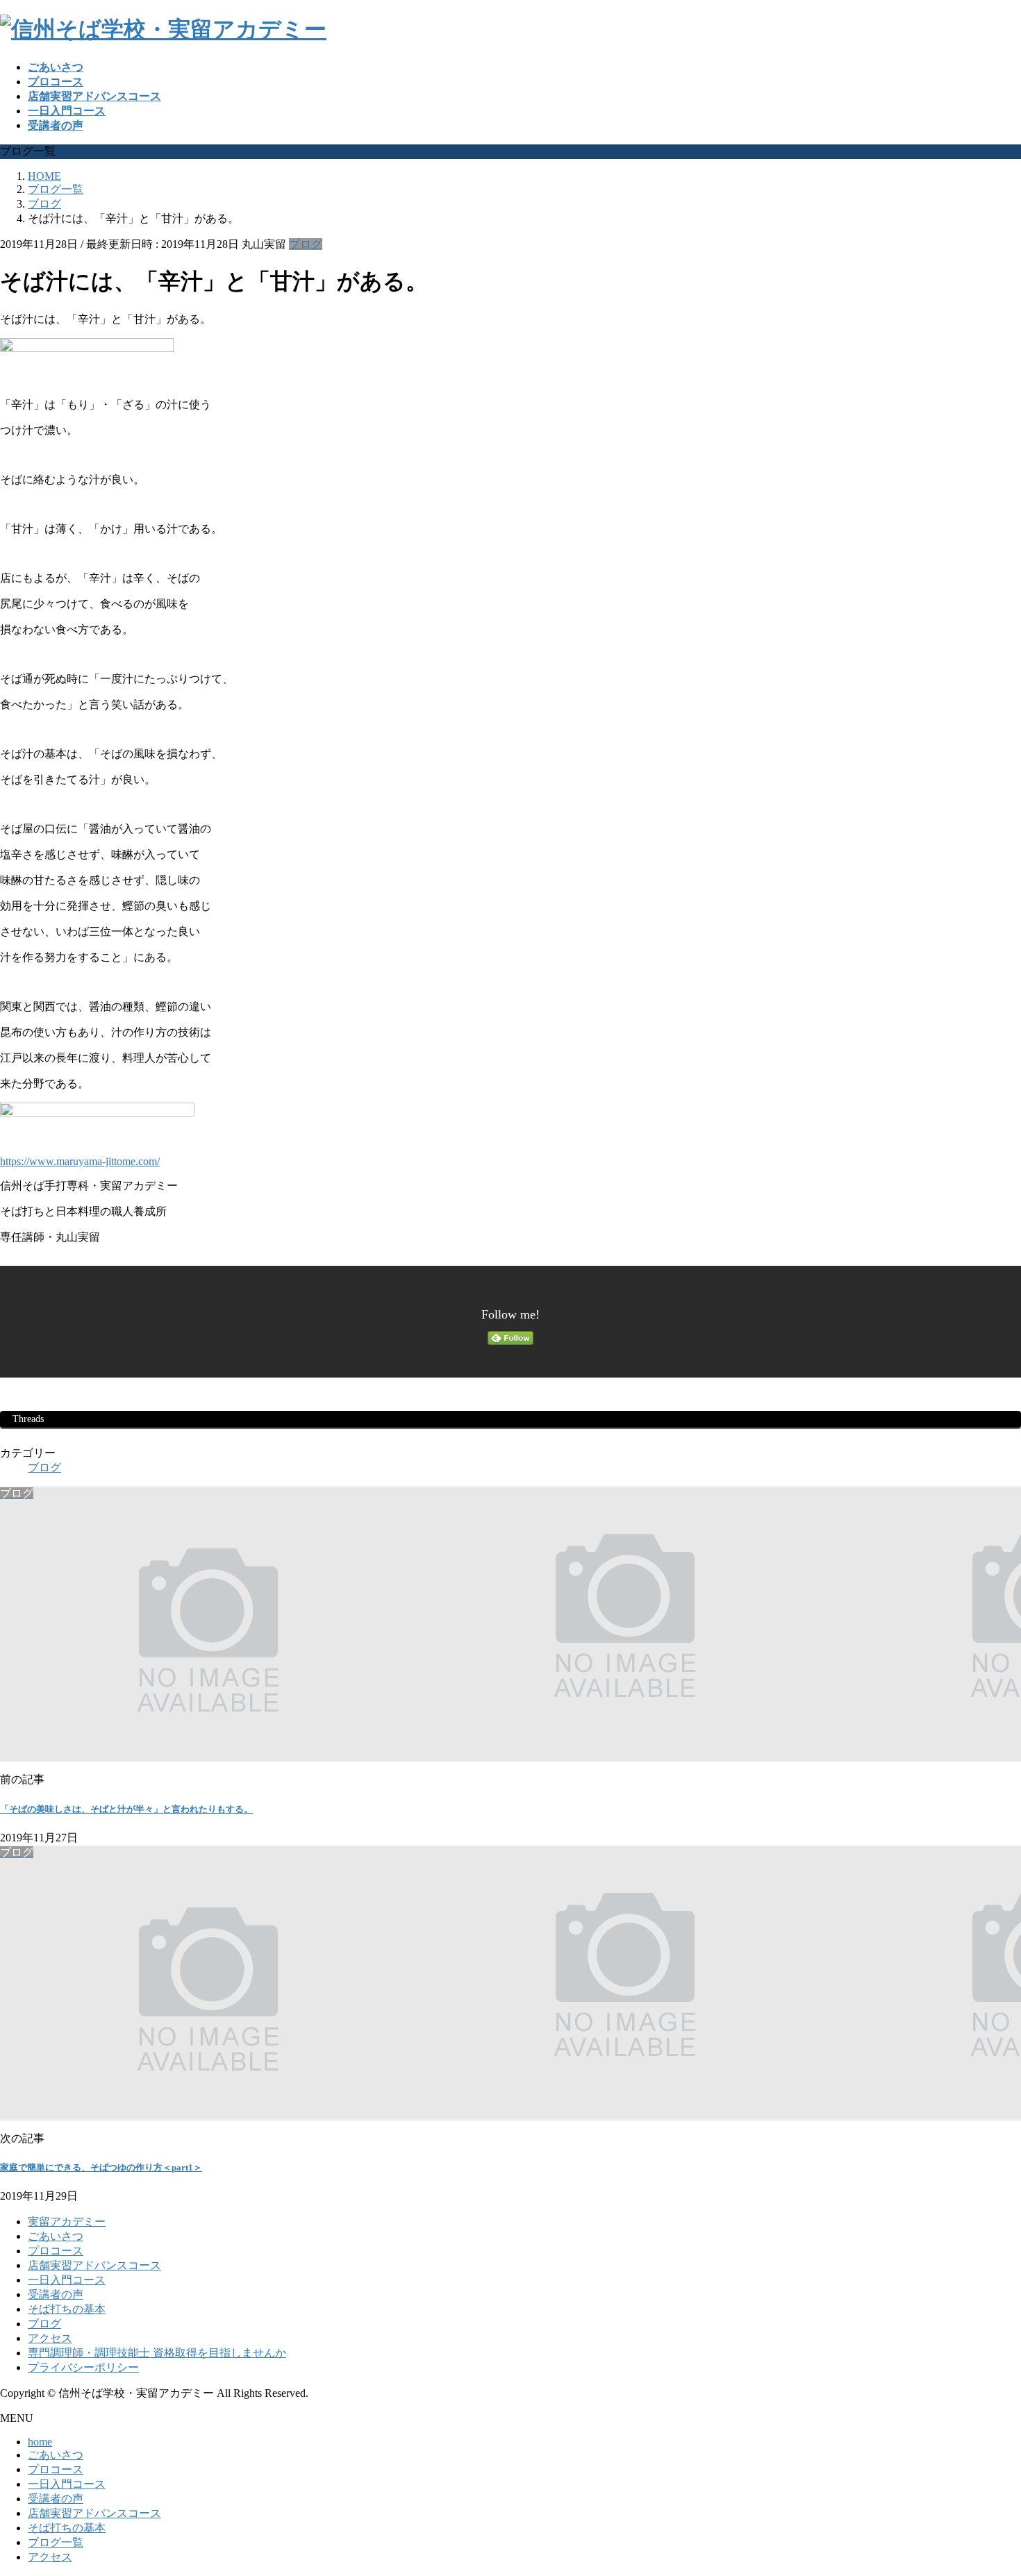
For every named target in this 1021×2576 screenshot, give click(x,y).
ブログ (306, 244)
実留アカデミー (67, 2222)
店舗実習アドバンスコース (94, 2265)
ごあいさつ (56, 2236)
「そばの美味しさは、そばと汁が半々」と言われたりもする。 (126, 1809)
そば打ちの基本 (67, 2309)
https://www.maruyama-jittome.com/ (80, 1161)
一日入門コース (67, 2280)
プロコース (56, 2251)
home (40, 2442)
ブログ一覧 (56, 2542)
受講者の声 (56, 2294)
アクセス (50, 2338)
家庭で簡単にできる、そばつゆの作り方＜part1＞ (101, 2167)
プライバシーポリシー (83, 2367)
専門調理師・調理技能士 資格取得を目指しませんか (157, 2353)
